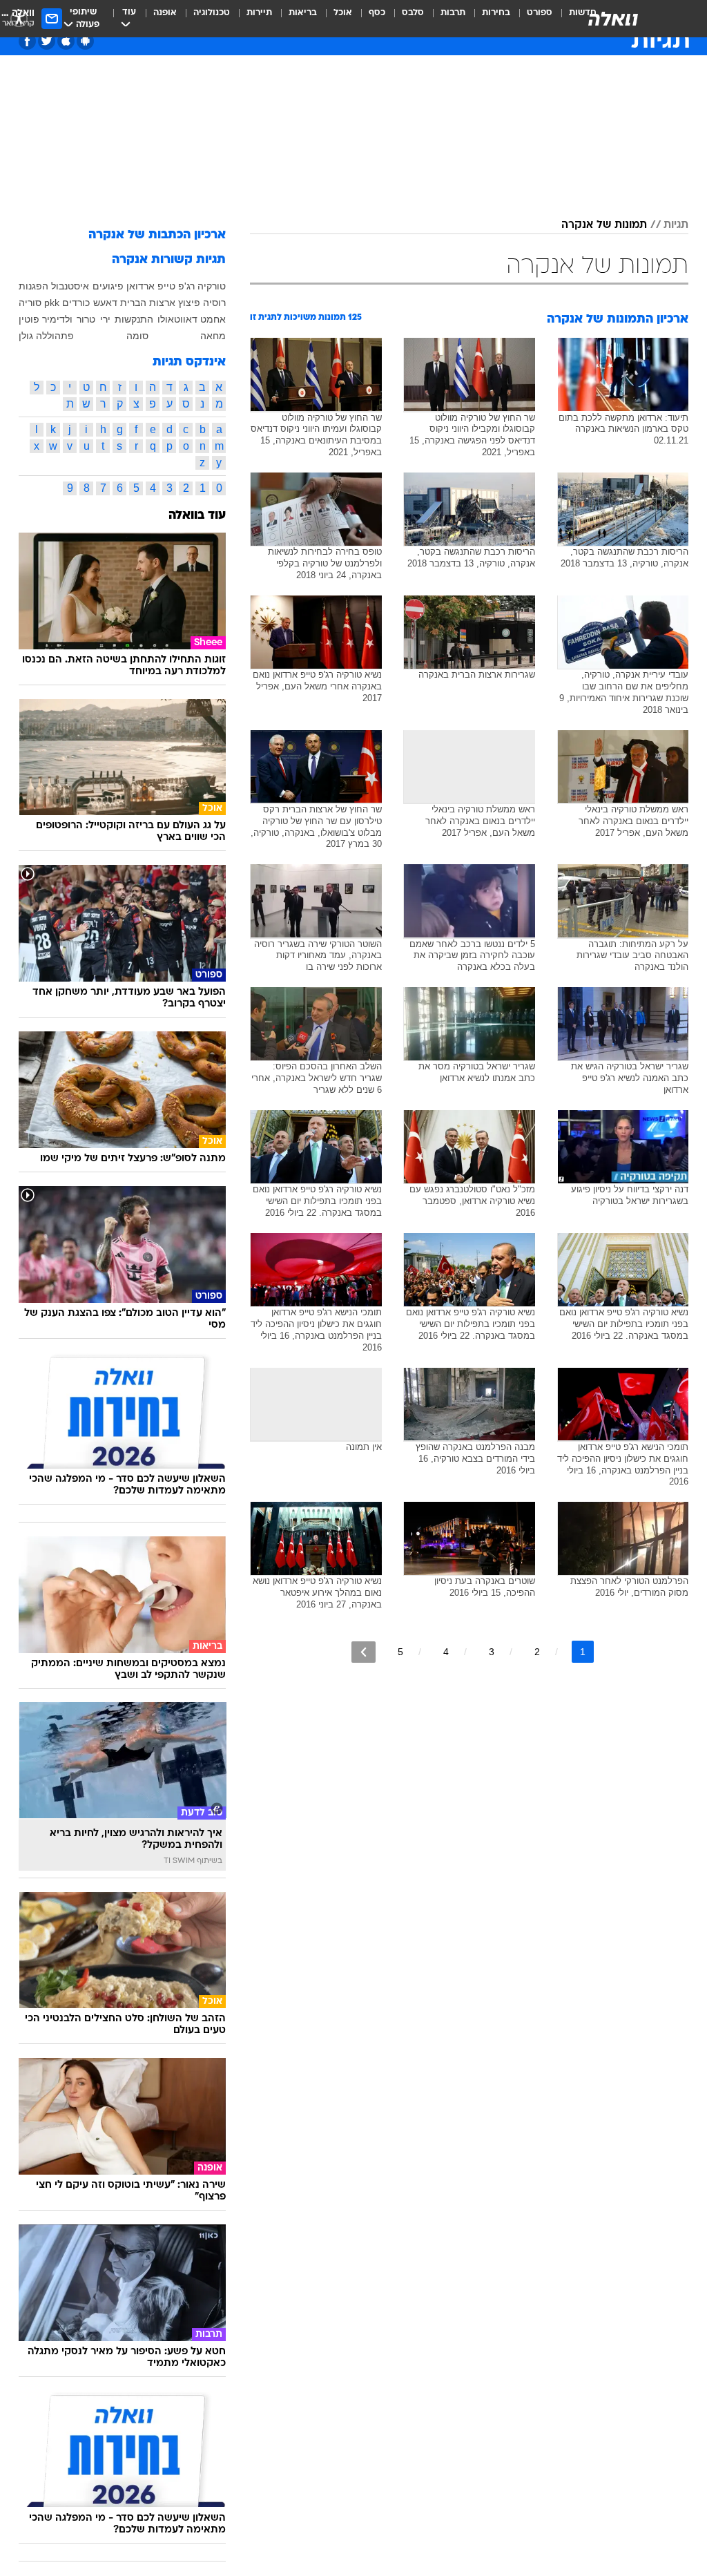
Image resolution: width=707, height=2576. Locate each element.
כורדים (76, 303)
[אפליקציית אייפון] (66, 41)
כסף (377, 13)
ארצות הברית (148, 303)
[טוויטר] (47, 41)
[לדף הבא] (364, 1652)
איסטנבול (70, 286)
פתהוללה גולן (46, 336)
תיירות (259, 13)
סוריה (30, 303)
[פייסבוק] (27, 41)
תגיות (676, 225)
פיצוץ (189, 303)
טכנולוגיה (212, 13)
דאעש (105, 303)
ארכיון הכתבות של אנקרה (157, 235)
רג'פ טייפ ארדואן (161, 286)
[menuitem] (531, 19)
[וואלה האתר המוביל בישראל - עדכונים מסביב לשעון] (613, 19)
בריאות (303, 13)
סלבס (413, 13)
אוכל (343, 13)
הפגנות (33, 286)
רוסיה (214, 303)
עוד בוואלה (197, 516)
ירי (105, 319)
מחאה (213, 336)
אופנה (165, 13)
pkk (52, 303)
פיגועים (108, 286)
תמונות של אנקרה (604, 225)
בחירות (496, 13)
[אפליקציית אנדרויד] (85, 41)
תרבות (453, 13)
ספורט (540, 13)
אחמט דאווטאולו (192, 319)
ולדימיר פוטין (46, 319)
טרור (86, 319)
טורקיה (212, 286)
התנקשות (134, 319)
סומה (137, 336)
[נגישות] (19, 18)
